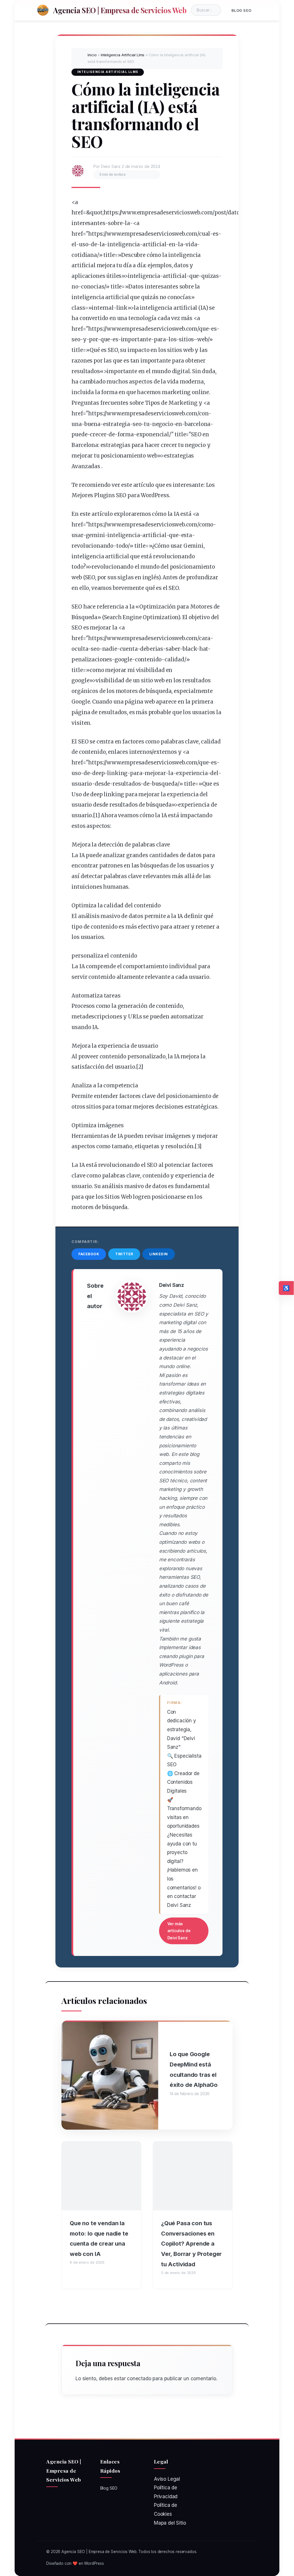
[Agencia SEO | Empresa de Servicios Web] (43, 10)
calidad (174, 660)
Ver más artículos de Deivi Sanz (179, 1931)
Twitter (124, 1254)
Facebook (89, 1254)
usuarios (204, 712)
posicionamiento (123, 456)
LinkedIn (159, 1254)
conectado (139, 2379)
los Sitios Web (114, 1197)
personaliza (87, 956)
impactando (196, 815)
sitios (186, 339)
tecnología (142, 318)
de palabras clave (147, 845)
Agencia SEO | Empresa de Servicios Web (120, 10)
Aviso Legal (167, 2479)
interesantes (88, 223)
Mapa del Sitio (170, 2523)
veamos (101, 588)
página (134, 702)
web (202, 339)
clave (192, 742)
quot (96, 213)
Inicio (92, 55)
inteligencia (123, 244)
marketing (176, 392)
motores (127, 691)
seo (76, 339)
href (77, 213)
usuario (82, 784)
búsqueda (159, 691)
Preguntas (86, 403)
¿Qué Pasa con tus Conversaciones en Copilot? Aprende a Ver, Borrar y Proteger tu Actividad (191, 2244)
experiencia (192, 773)
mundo (161, 371)
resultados (86, 371)
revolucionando (92, 546)
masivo (110, 916)
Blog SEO (241, 10)
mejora (106, 265)
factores (133, 742)
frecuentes (114, 403)
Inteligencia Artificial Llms (123, 55)
